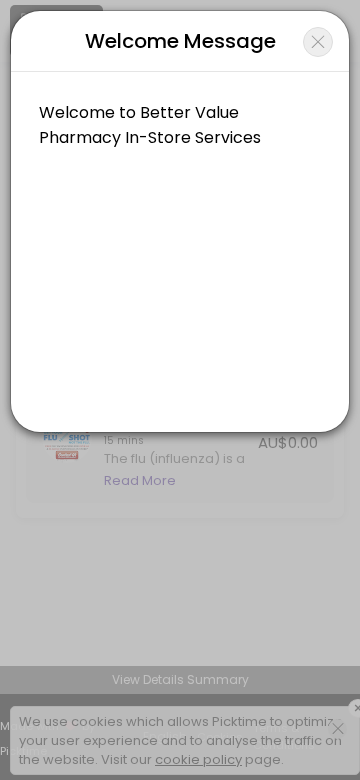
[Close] (318, 42)
